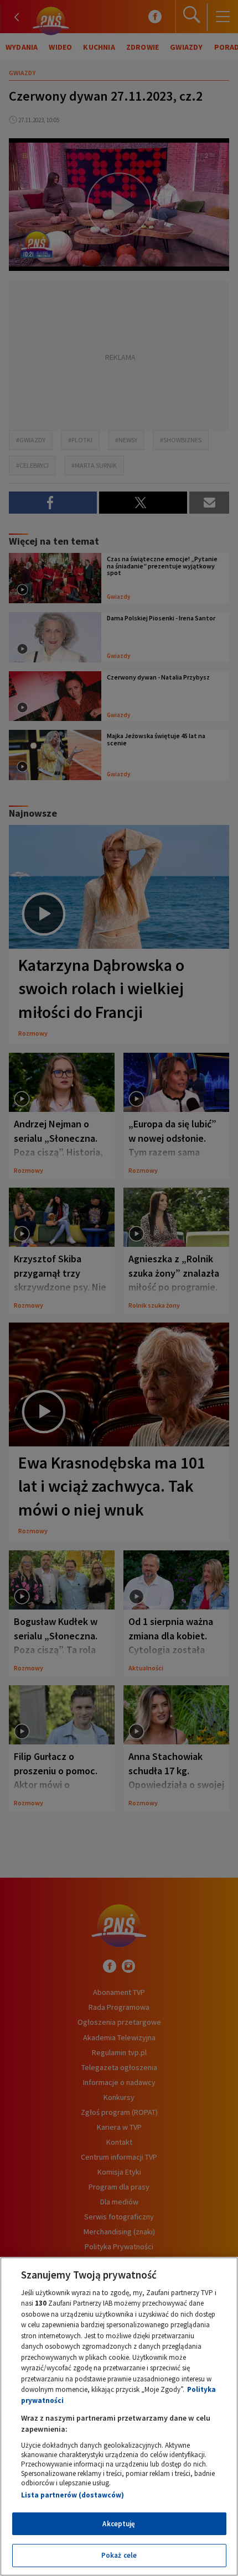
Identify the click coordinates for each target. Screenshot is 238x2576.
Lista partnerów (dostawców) (73, 2495)
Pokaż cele (119, 2555)
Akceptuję (119, 2524)
